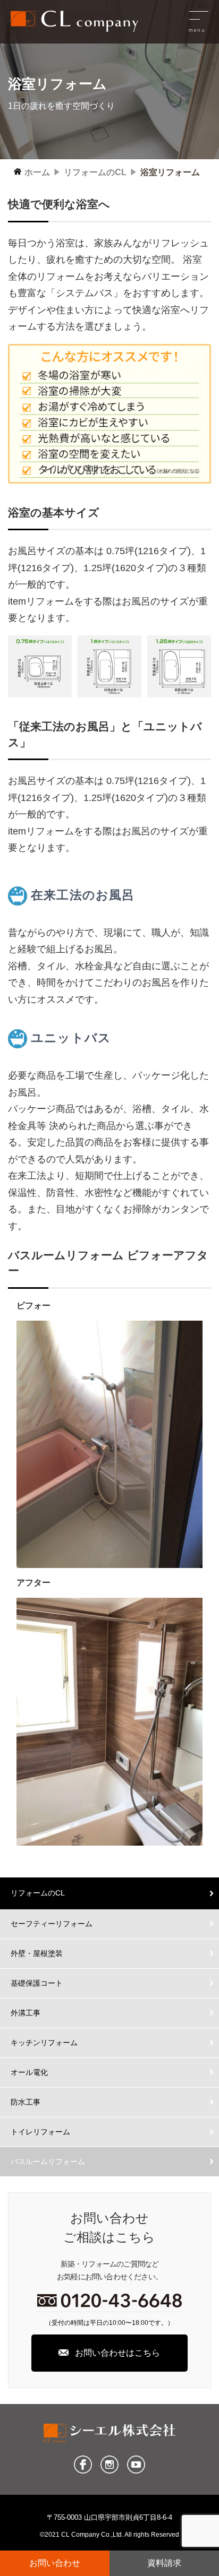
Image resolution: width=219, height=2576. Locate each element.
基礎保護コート (37, 1983)
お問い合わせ (55, 2563)
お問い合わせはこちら (117, 2353)
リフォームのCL (38, 1893)
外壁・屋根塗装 (37, 1953)
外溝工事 (26, 2013)
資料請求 (164, 2563)
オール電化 (29, 2072)
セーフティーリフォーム (52, 1924)
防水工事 (26, 2102)
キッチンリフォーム (44, 2043)
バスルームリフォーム (48, 2161)
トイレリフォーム (40, 2132)
